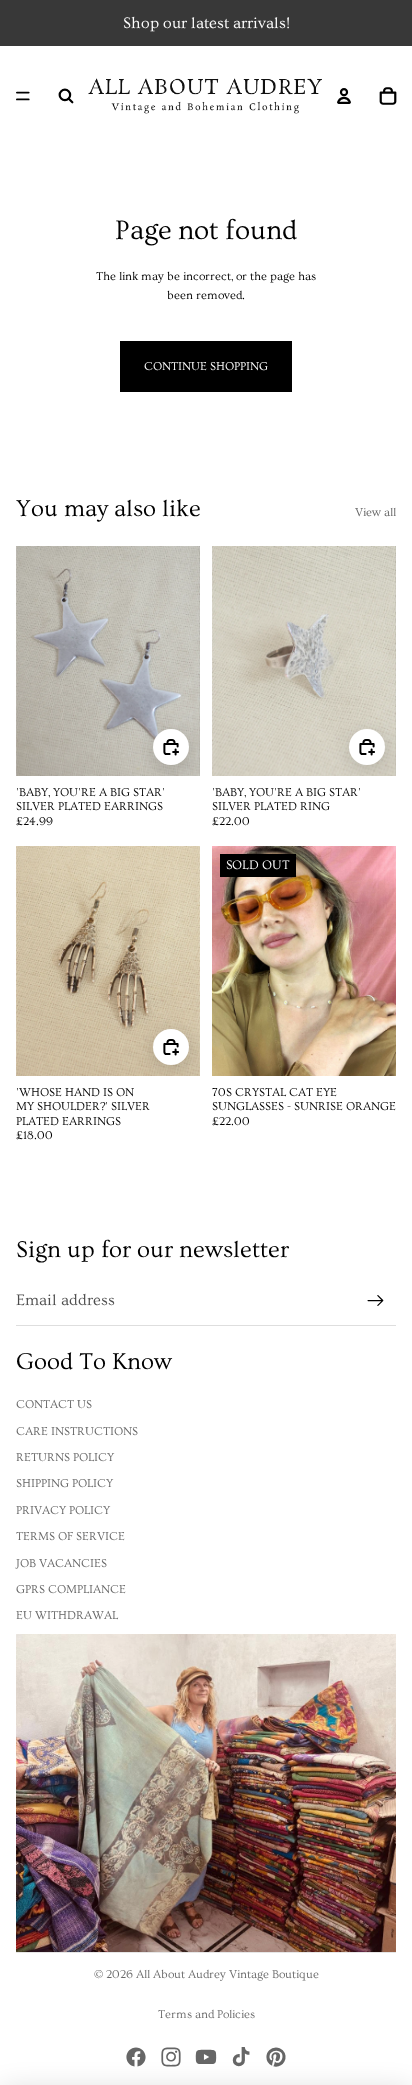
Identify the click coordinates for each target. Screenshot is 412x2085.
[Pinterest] (276, 2057)
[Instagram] (171, 2057)
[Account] (344, 96)
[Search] (66, 96)
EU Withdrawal (67, 1615)
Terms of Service (70, 1536)
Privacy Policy (63, 1510)
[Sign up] (376, 1301)
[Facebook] (136, 2057)
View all (375, 512)
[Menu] (23, 96)
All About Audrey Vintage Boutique (227, 1974)
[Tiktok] (241, 2057)
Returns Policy (65, 1457)
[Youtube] (206, 2057)
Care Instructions (77, 1431)
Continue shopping (206, 366)
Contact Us (54, 1404)
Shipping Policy (64, 1483)
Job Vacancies (61, 1563)
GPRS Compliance (71, 1589)
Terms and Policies (206, 2014)
